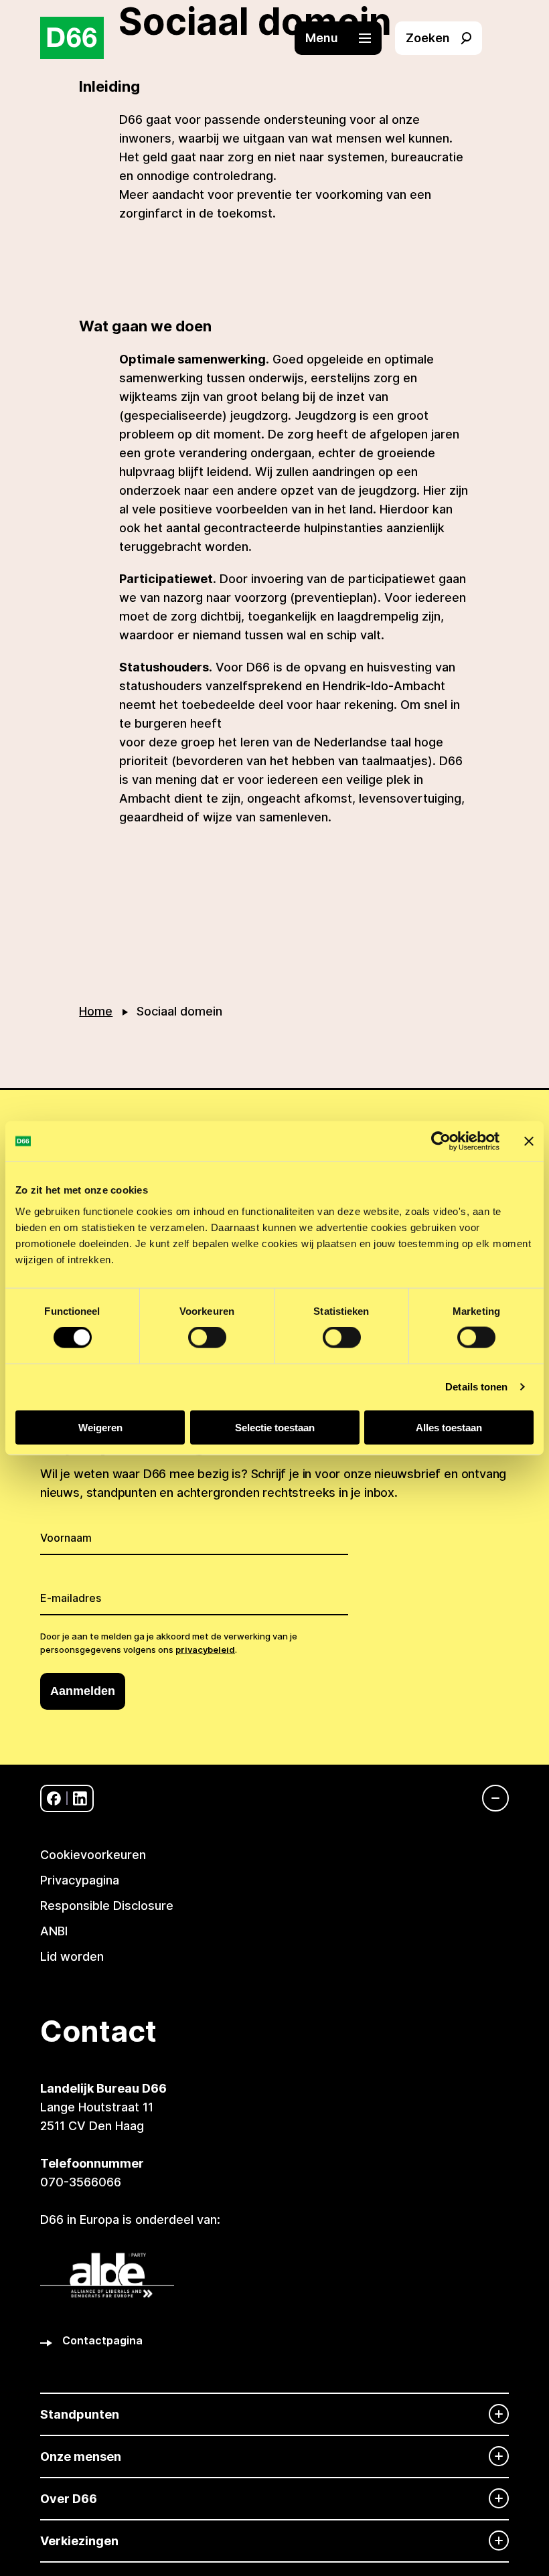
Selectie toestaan (275, 1427)
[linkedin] (80, 1798)
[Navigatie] (489, 1798)
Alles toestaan (449, 1427)
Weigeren (100, 1427)
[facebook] (54, 1798)
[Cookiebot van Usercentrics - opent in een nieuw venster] (441, 1141)
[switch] (207, 1338)
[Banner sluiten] (529, 1141)
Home (96, 1011)
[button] (345, 38)
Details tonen (476, 1387)
